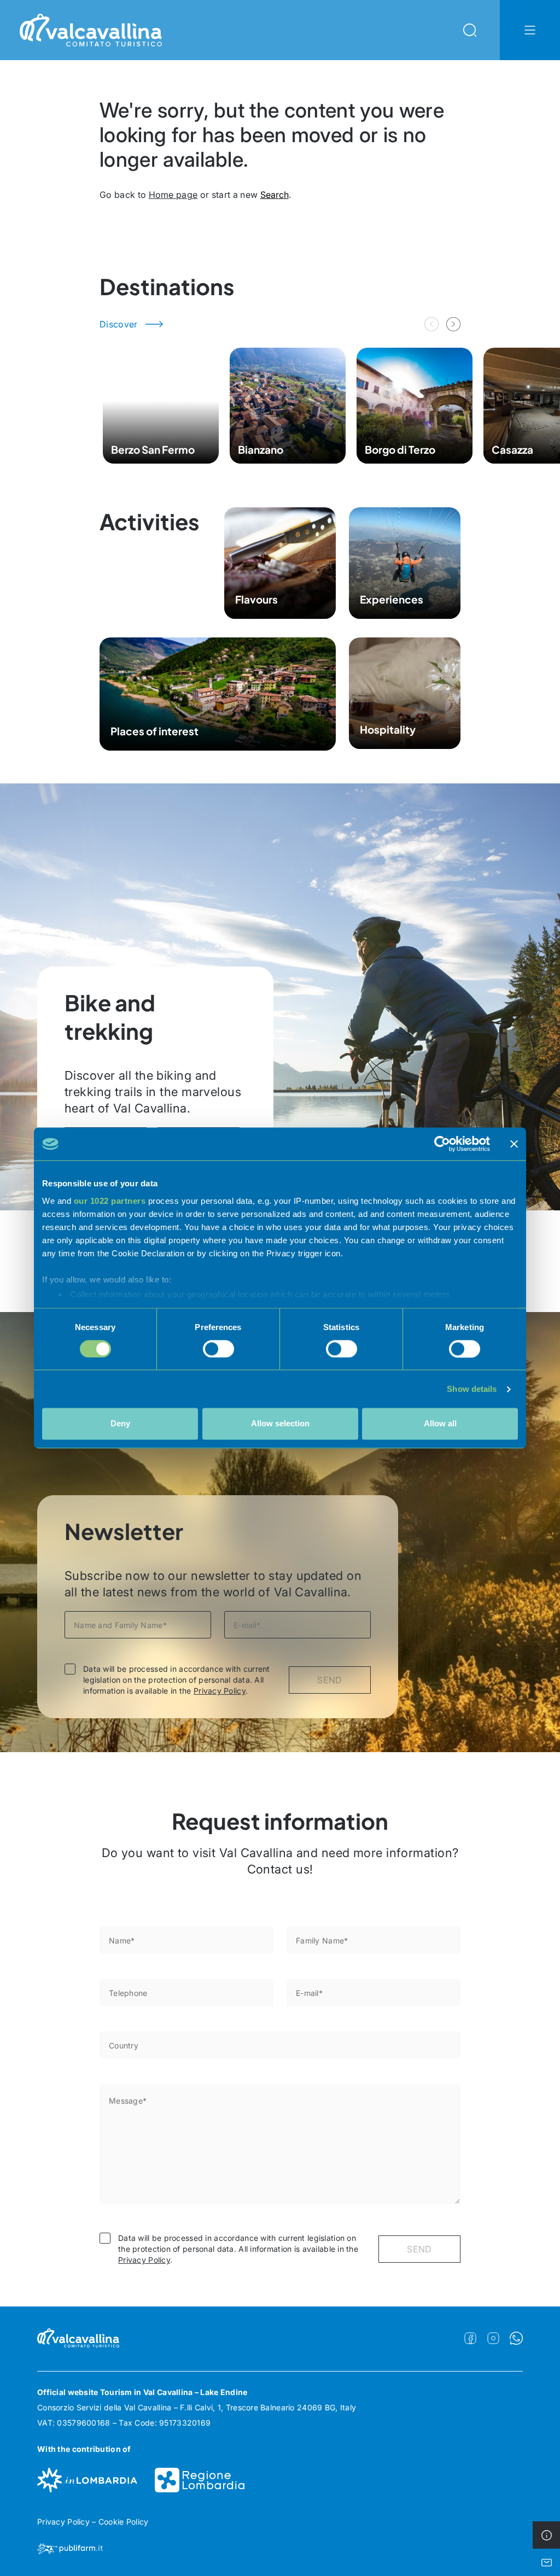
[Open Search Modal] (470, 30)
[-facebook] (470, 2338)
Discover (119, 324)
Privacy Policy (220, 1691)
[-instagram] (493, 2338)
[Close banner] (514, 1144)
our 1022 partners (110, 1201)
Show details (472, 1389)
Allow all (440, 1424)
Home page (173, 195)
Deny (120, 1424)
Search (275, 195)
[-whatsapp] (516, 2338)
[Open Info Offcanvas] (546, 2535)
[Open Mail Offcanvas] (546, 2562)
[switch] (218, 1349)
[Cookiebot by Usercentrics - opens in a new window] (442, 1144)
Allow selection (280, 1424)
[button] (453, 324)
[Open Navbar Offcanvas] (530, 30)
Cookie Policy (124, 2522)
